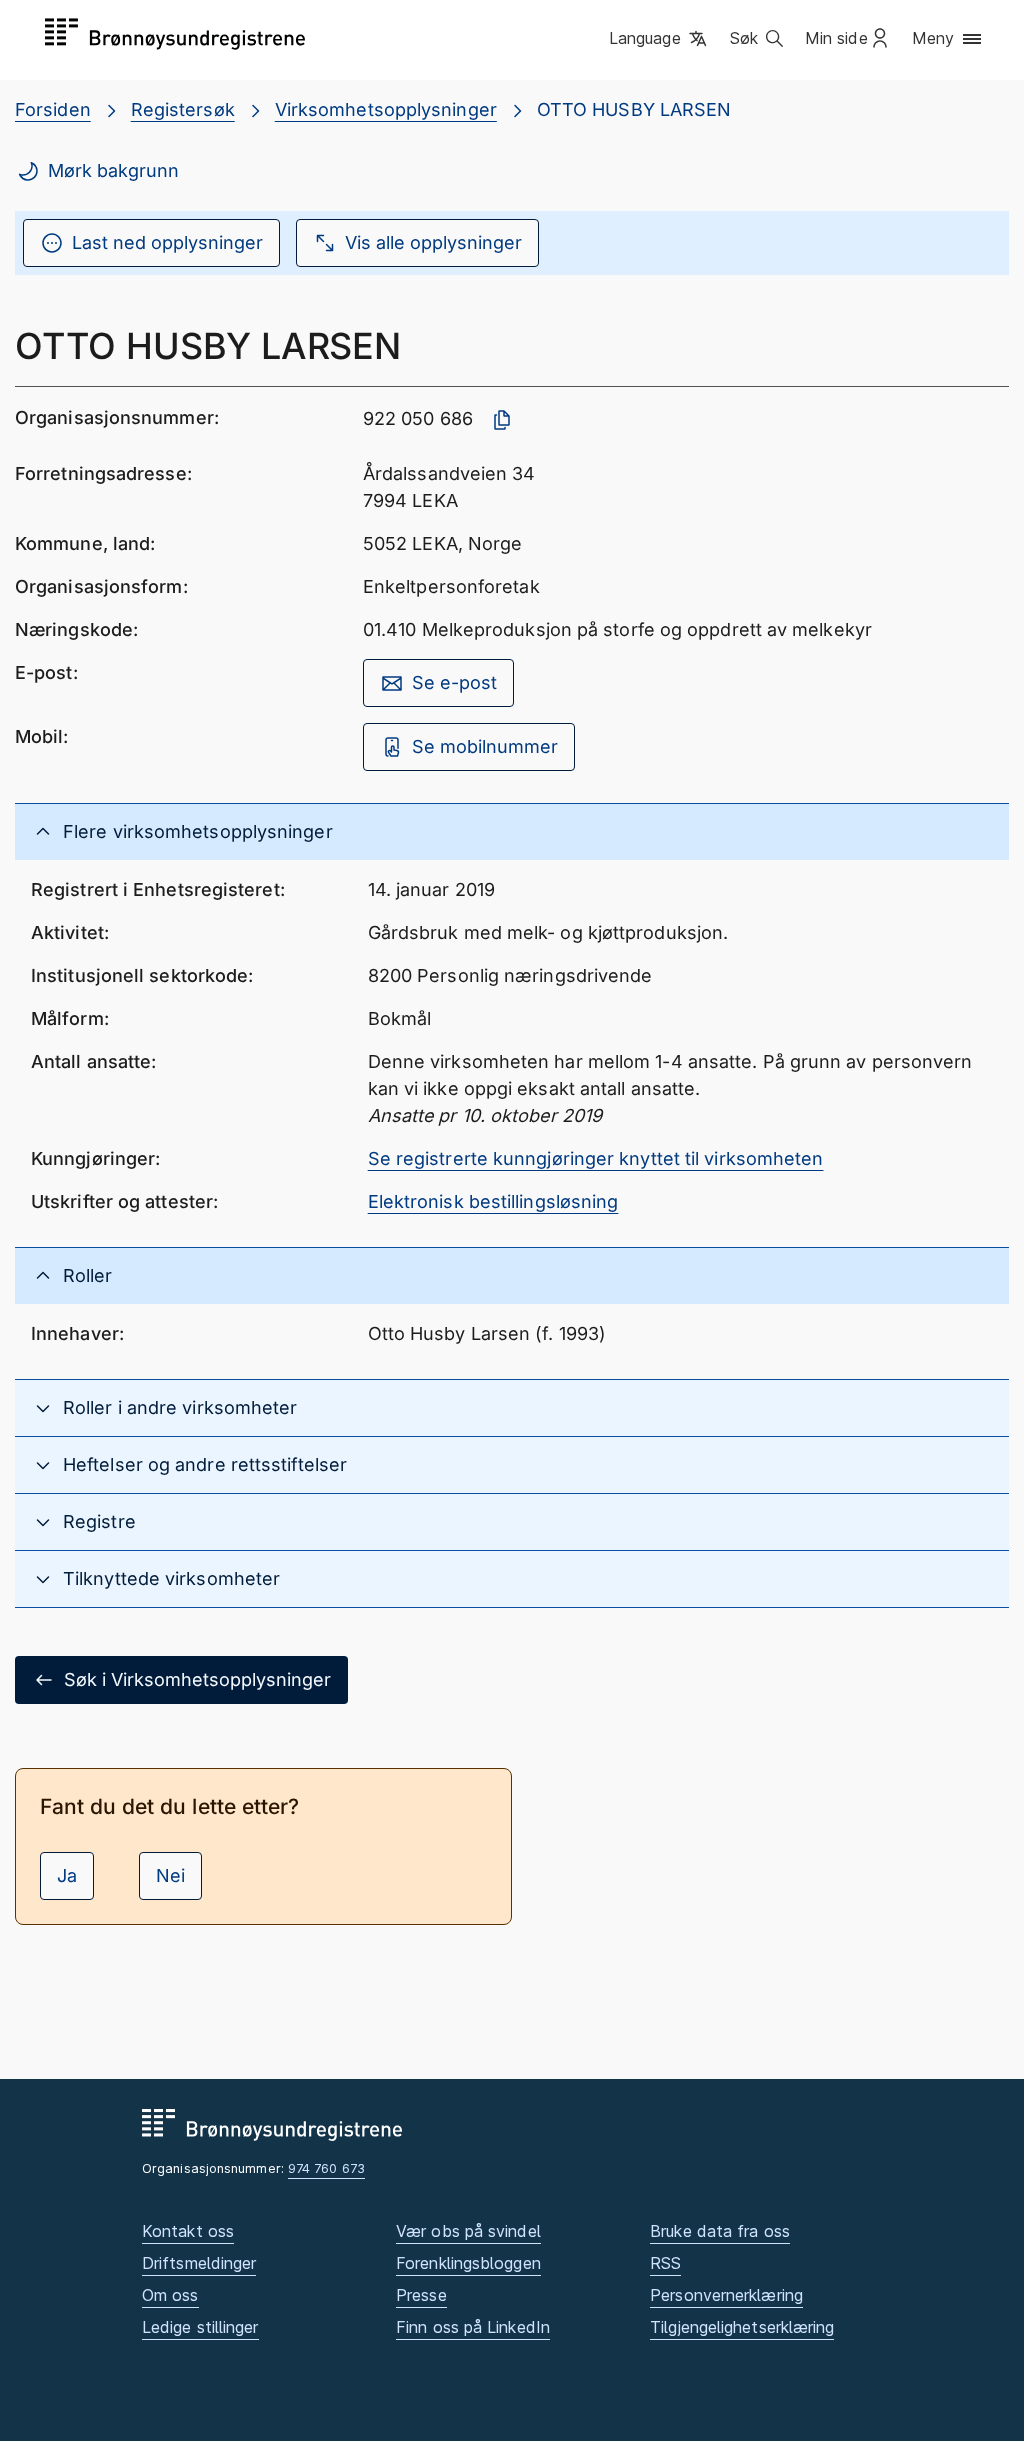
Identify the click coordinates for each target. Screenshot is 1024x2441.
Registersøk (183, 109)
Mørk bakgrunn (113, 170)
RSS (665, 2263)
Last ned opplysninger (167, 242)
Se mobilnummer (485, 746)
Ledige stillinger (200, 2327)
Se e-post (454, 682)
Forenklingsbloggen (468, 2263)
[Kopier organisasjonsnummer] (502, 420)
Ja (67, 1875)
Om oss (170, 2295)
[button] (659, 39)
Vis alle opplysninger (433, 242)
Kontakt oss (188, 2231)
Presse (421, 2295)
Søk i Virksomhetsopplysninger (197, 1679)
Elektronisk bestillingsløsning (493, 1201)
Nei (170, 1875)
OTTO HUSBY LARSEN (634, 109)
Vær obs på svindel (468, 2231)
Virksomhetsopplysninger (386, 109)
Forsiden (53, 109)
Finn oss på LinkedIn (473, 2327)
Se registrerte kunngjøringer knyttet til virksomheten (596, 1158)
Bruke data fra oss (720, 2231)
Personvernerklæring (726, 2295)
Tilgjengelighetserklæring (742, 2327)
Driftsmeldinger (199, 2263)
